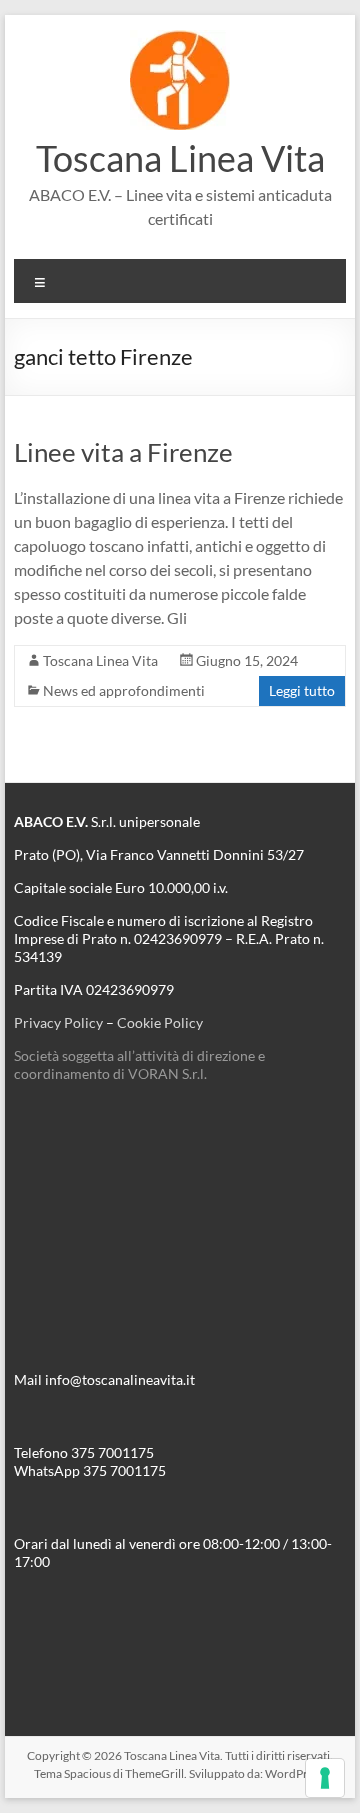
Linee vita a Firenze (123, 452)
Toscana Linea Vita (180, 158)
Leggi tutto (302, 690)
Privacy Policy (58, 1022)
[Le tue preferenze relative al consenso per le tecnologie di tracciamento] (325, 1778)
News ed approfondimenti (124, 690)
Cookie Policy (160, 1022)
